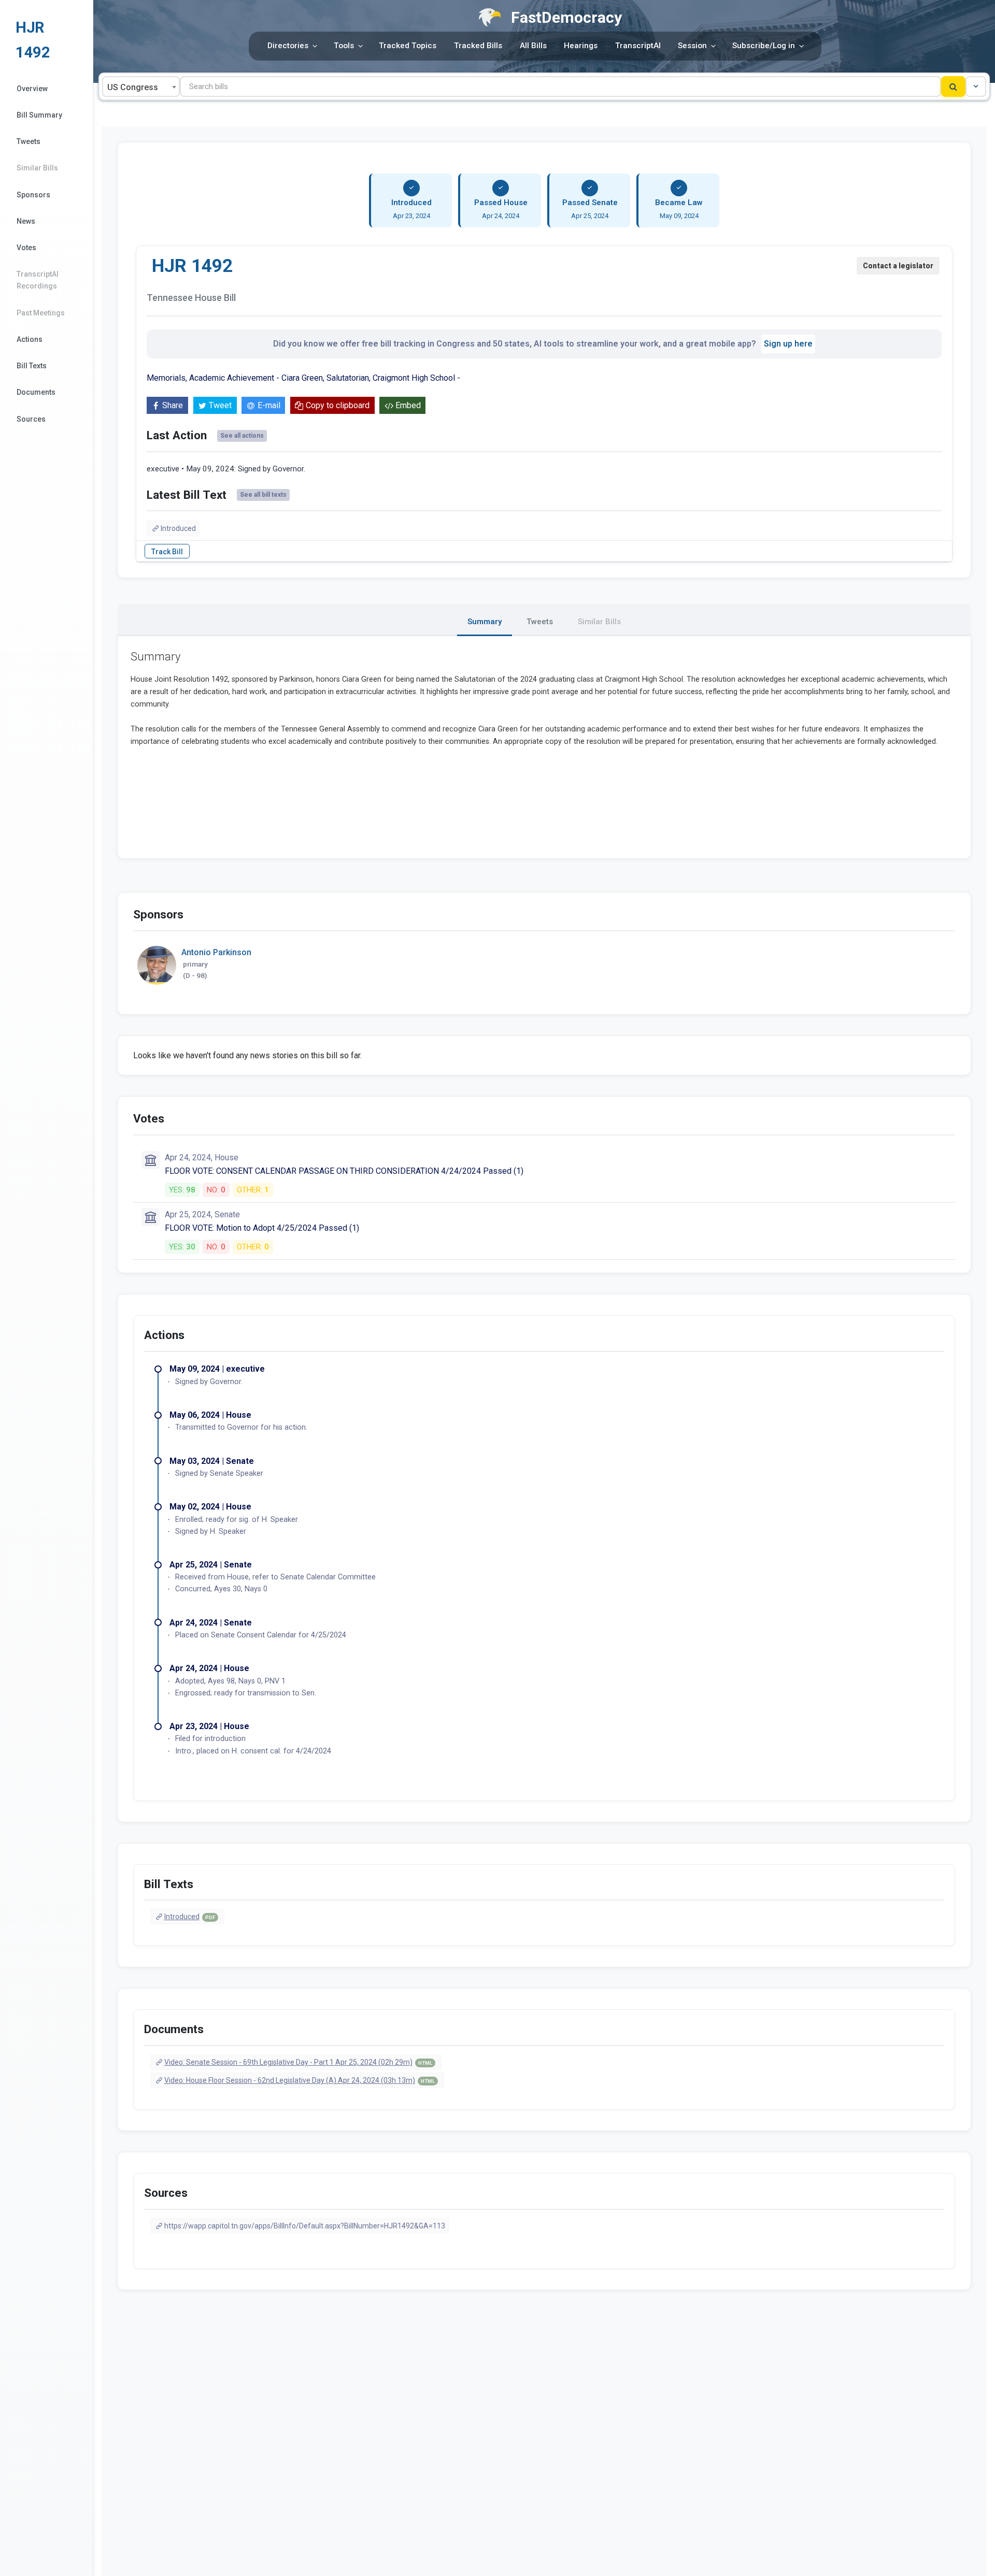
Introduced (178, 528)
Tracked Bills (478, 46)
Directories (288, 46)
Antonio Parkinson (216, 952)
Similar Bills (37, 168)
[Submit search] (953, 87)
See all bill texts (263, 495)
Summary (485, 622)
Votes (26, 248)
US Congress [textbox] (133, 87)
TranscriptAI (638, 46)
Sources (31, 419)
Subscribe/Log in (764, 46)
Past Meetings (41, 313)
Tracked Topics (408, 46)
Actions (30, 339)
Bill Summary (39, 115)
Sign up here (788, 344)
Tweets (29, 141)
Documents (36, 392)
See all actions (242, 436)
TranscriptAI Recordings (38, 280)
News (26, 221)
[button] (976, 87)
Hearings (581, 46)
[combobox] (141, 87)
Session (692, 46)
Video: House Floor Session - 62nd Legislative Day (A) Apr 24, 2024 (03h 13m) (300, 2080)
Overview (32, 89)
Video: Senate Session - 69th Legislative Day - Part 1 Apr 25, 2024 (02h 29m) (298, 2062)
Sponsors (33, 195)
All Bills (533, 46)
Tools (344, 46)
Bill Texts (32, 366)
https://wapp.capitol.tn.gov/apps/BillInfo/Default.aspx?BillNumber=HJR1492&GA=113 (305, 2226)
